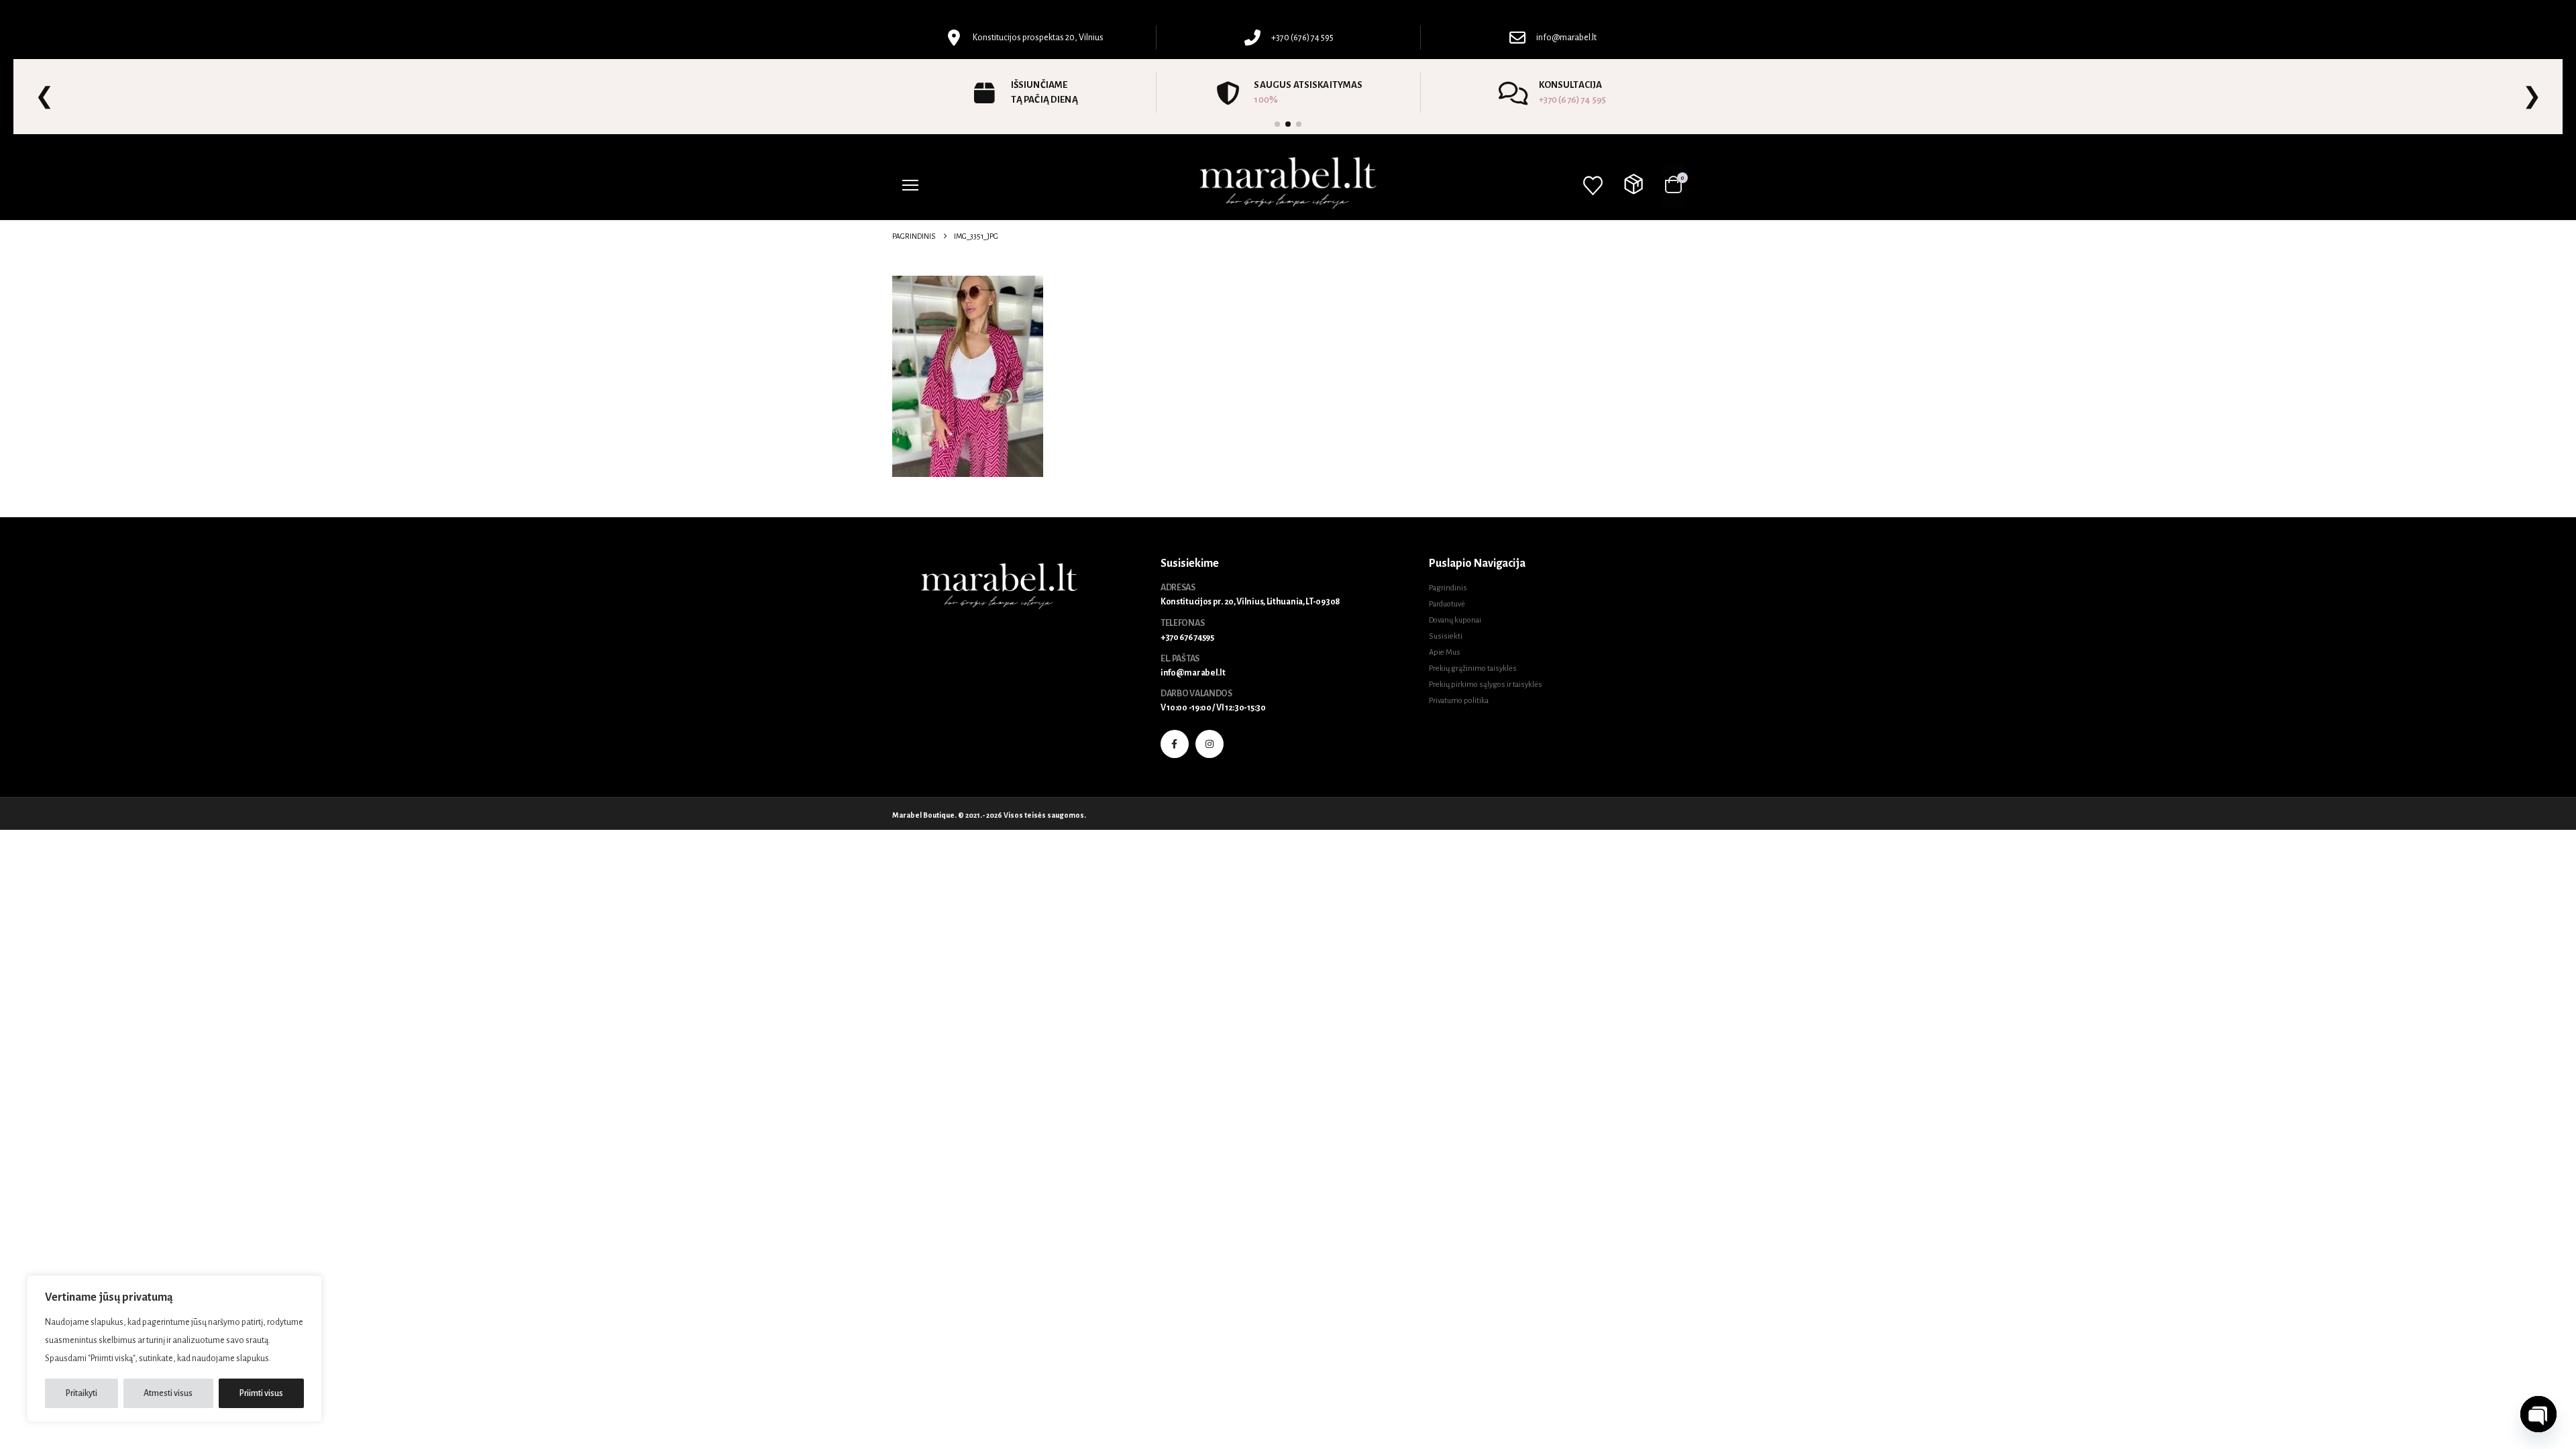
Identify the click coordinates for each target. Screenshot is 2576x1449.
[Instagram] (1210, 744)
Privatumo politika (1459, 701)
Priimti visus (261, 1393)
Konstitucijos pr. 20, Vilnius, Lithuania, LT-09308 (1250, 602)
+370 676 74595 (1187, 637)
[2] (1288, 124)
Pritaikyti (82, 1393)
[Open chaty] (2538, 1414)
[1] (1277, 124)
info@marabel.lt (1193, 673)
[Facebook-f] (1175, 744)
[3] (1299, 124)
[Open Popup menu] (910, 185)
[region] (174, 1349)
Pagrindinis (1448, 588)
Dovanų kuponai (1455, 620)
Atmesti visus (168, 1393)
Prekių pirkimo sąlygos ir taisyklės (1486, 685)
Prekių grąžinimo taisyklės (1473, 668)
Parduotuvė (1447, 604)
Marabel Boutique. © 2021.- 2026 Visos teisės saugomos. (989, 815)
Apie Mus (1445, 652)
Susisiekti (1446, 636)
